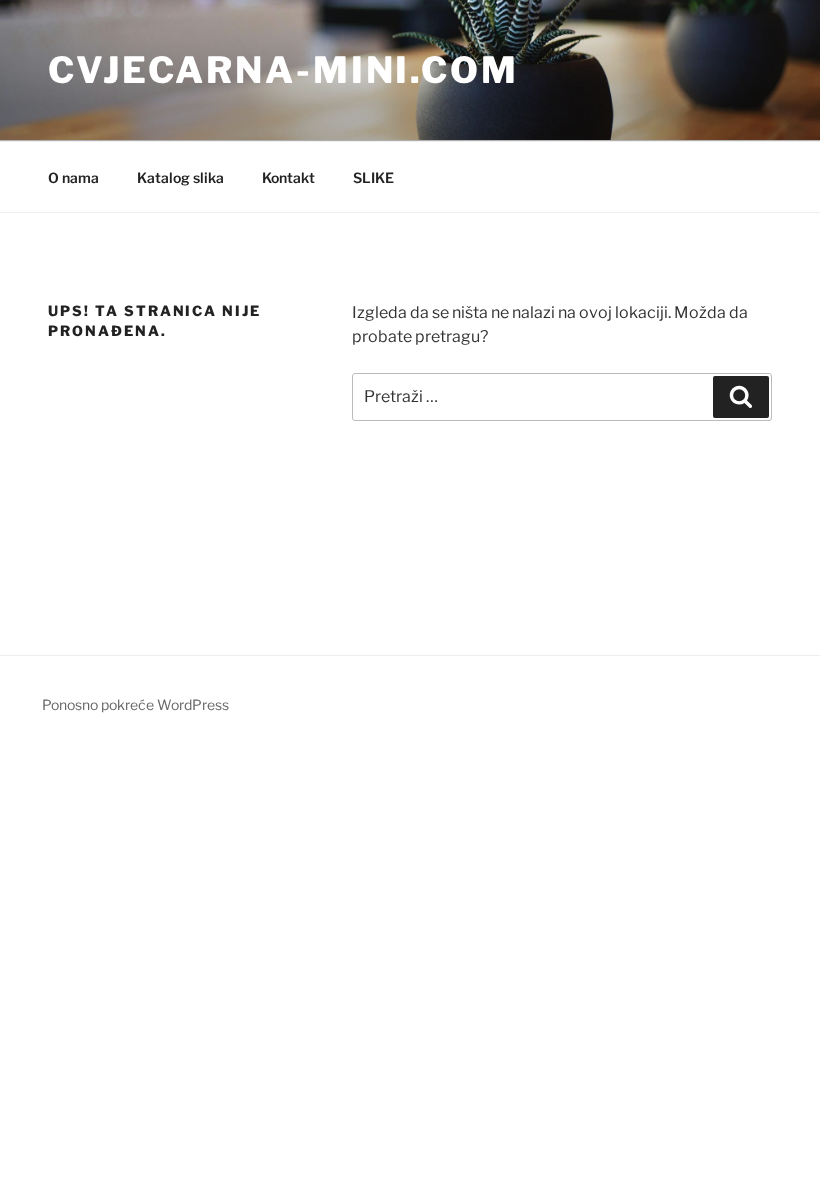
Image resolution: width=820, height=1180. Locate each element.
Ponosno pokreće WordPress (135, 704)
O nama (73, 177)
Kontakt (288, 177)
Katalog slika (180, 177)
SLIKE (373, 177)
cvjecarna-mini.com (283, 70)
